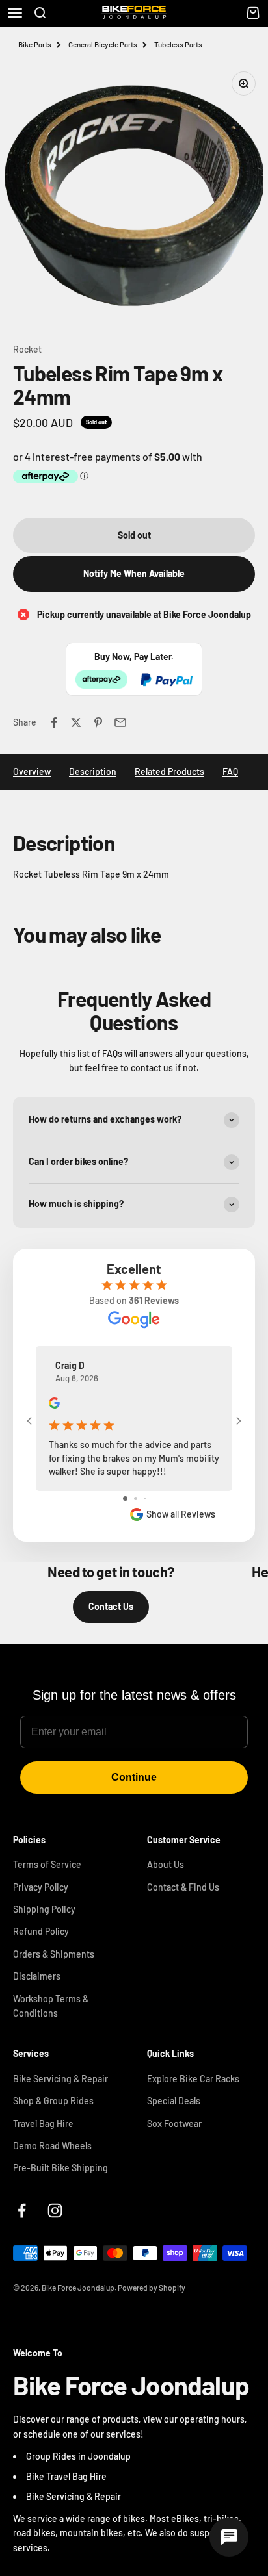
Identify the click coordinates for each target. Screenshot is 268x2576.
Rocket (27, 349)
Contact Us (111, 1606)
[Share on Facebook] (54, 722)
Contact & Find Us (183, 1887)
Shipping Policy (44, 1909)
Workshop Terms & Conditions (51, 2006)
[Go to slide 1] (125, 1498)
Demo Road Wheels (52, 2146)
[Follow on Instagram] (55, 2211)
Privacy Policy (41, 1887)
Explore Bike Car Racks (193, 2079)
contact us (152, 1068)
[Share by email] (120, 722)
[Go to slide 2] (136, 1498)
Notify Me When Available (134, 573)
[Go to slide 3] (145, 1498)
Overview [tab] (32, 772)
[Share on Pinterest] (98, 722)
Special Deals (174, 2101)
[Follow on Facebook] (22, 2211)
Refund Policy (41, 1931)
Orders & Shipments (54, 1954)
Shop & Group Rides (53, 2101)
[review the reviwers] (54, 1405)
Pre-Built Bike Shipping (60, 2168)
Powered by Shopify (152, 2288)
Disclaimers (37, 1976)
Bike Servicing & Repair (60, 2079)
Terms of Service (47, 1864)
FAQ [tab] (230, 772)
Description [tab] (93, 772)
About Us (166, 1864)
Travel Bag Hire (43, 2123)
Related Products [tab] (169, 772)
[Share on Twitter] (76, 722)
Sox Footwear (174, 2123)
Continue (134, 1777)
